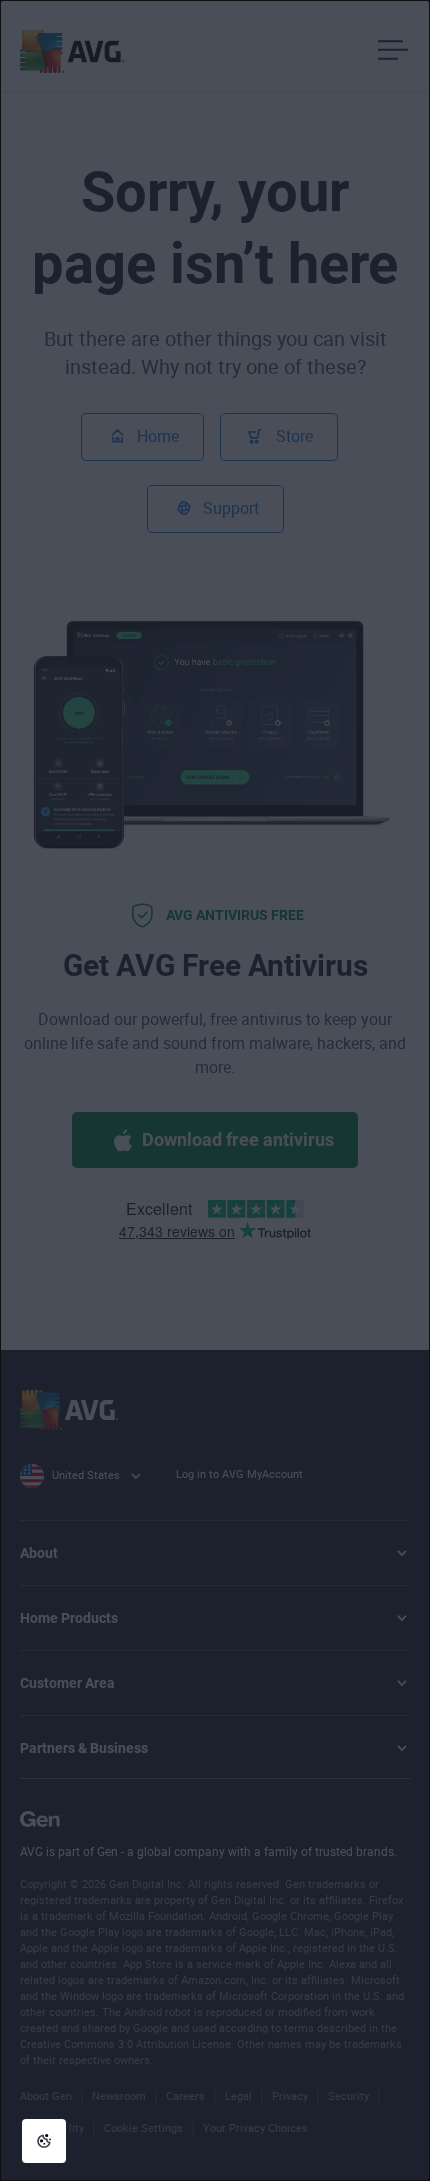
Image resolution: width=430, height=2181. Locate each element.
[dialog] (215, 1090)
